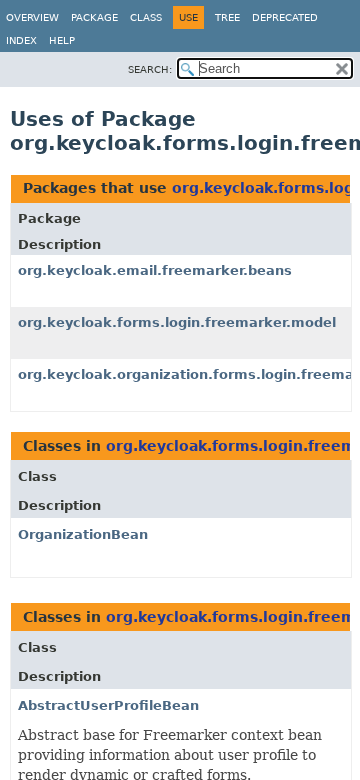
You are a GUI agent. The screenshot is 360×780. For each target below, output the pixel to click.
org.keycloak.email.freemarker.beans (155, 270)
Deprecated (285, 17)
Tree (227, 17)
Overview (32, 17)
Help (62, 40)
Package (94, 17)
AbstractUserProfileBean (108, 705)
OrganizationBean (83, 534)
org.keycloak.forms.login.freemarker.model (177, 322)
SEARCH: (150, 69)
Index (21, 40)
